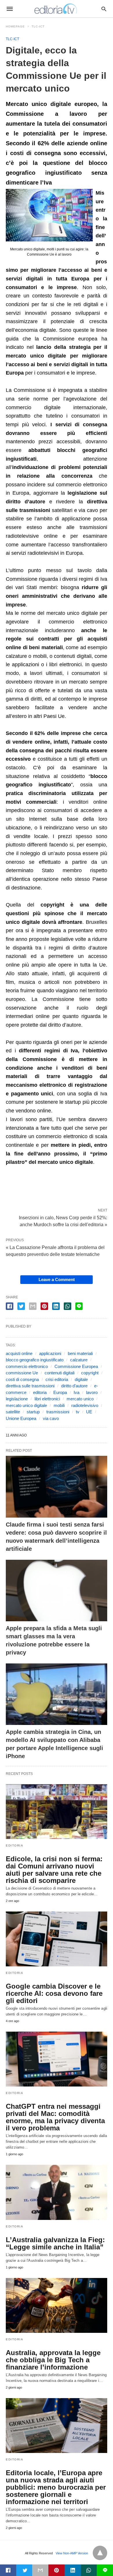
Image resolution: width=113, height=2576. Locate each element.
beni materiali (80, 1353)
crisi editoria (57, 1379)
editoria (40, 1392)
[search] (104, 9)
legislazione (17, 1399)
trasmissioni (58, 1412)
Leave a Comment (57, 1279)
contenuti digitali (60, 1373)
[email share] (33, 1306)
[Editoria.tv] (56, 9)
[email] (40, 2570)
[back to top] (100, 2553)
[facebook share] (10, 1306)
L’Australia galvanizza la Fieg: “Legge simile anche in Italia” (55, 2243)
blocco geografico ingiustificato (35, 1360)
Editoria (14, 1846)
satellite (13, 1412)
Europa (60, 1392)
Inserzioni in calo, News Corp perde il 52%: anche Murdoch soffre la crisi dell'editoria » (63, 1221)
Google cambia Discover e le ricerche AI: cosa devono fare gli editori (54, 1993)
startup (33, 1412)
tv (78, 1412)
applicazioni (50, 1353)
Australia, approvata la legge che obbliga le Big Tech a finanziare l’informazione (53, 2360)
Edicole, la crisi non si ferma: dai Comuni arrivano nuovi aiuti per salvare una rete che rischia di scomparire (54, 1870)
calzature (79, 1360)
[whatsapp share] (68, 1306)
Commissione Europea (76, 1366)
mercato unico (80, 1399)
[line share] (79, 1306)
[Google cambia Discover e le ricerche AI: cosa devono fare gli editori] (57, 1939)
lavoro (92, 1392)
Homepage (15, 26)
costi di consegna (22, 1379)
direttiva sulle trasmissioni (30, 1386)
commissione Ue (22, 1373)
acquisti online (19, 1353)
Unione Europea (21, 1418)
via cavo (51, 1418)
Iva (76, 1392)
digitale (81, 1379)
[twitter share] (21, 1306)
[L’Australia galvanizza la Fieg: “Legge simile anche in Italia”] (57, 2192)
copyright (90, 1373)
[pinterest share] (44, 1306)
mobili (59, 1405)
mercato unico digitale (26, 1405)
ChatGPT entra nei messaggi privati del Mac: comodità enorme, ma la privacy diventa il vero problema (55, 2117)
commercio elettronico (27, 1366)
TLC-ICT (38, 26)
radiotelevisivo (85, 1405)
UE (89, 1412)
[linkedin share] (56, 1306)
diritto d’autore (74, 1386)
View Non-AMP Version (72, 2553)
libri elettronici (47, 1399)
